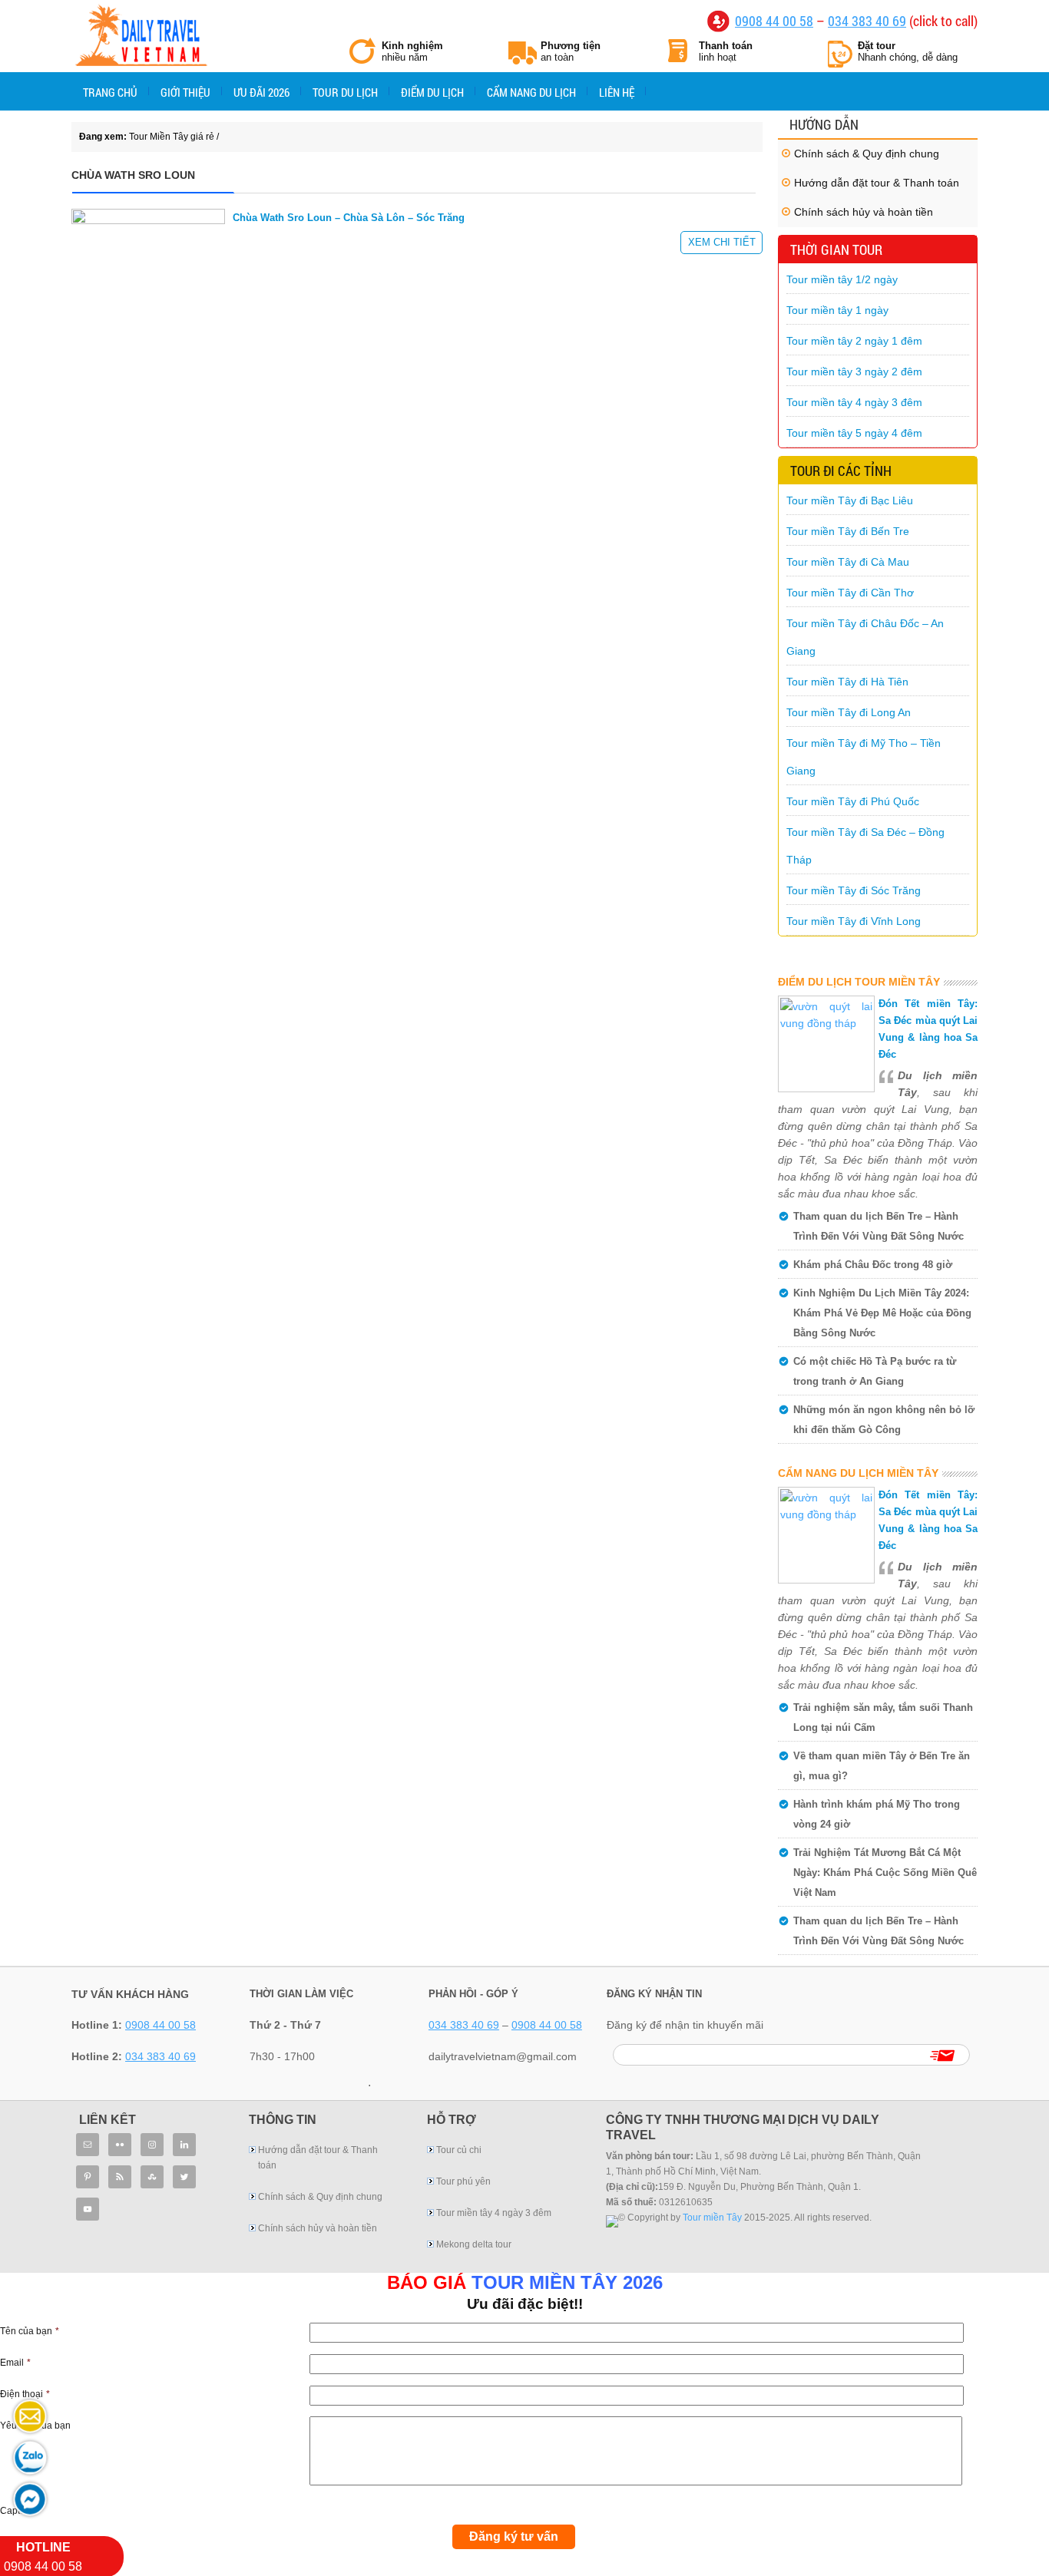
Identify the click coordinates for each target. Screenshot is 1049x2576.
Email (15, 2363)
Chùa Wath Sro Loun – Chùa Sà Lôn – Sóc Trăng (349, 218)
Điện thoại (25, 2394)
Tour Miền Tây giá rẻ (141, 38)
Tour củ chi (459, 2150)
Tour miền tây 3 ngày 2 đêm (854, 372)
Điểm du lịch (432, 92)
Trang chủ (110, 92)
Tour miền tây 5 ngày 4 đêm (854, 433)
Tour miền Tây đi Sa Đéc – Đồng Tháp (865, 846)
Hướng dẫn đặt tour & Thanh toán (877, 183)
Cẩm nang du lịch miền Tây (858, 1473)
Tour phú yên (463, 2181)
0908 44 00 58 (774, 21)
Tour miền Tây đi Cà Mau (848, 562)
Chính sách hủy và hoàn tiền (864, 212)
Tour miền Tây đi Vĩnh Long (854, 921)
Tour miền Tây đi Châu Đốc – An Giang (865, 637)
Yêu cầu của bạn (35, 2426)
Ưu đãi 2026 (261, 92)
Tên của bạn (30, 2331)
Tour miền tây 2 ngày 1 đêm (854, 341)
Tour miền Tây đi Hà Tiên (847, 682)
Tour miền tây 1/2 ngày (842, 279)
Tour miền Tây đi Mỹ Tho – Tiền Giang (864, 757)
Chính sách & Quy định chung (867, 154)
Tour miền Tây (712, 2218)
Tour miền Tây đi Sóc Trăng (854, 890)
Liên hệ (617, 92)
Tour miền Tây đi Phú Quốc (853, 801)
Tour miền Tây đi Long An (849, 712)
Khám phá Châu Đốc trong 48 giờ (873, 1265)
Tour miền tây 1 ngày (837, 310)
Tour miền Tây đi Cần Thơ (850, 593)
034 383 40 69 (867, 21)
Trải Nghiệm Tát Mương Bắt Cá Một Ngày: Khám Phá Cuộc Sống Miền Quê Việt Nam (885, 1873)
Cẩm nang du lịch (531, 92)
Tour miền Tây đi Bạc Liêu (850, 500)
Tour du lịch (345, 92)
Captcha (18, 2511)
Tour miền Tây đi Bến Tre (848, 531)
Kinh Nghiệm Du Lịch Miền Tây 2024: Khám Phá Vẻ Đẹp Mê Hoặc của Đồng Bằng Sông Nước (882, 1313)
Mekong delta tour (474, 2244)
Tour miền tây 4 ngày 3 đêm (854, 402)
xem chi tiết (722, 242)
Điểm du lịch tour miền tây (859, 982)
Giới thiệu (185, 92)
